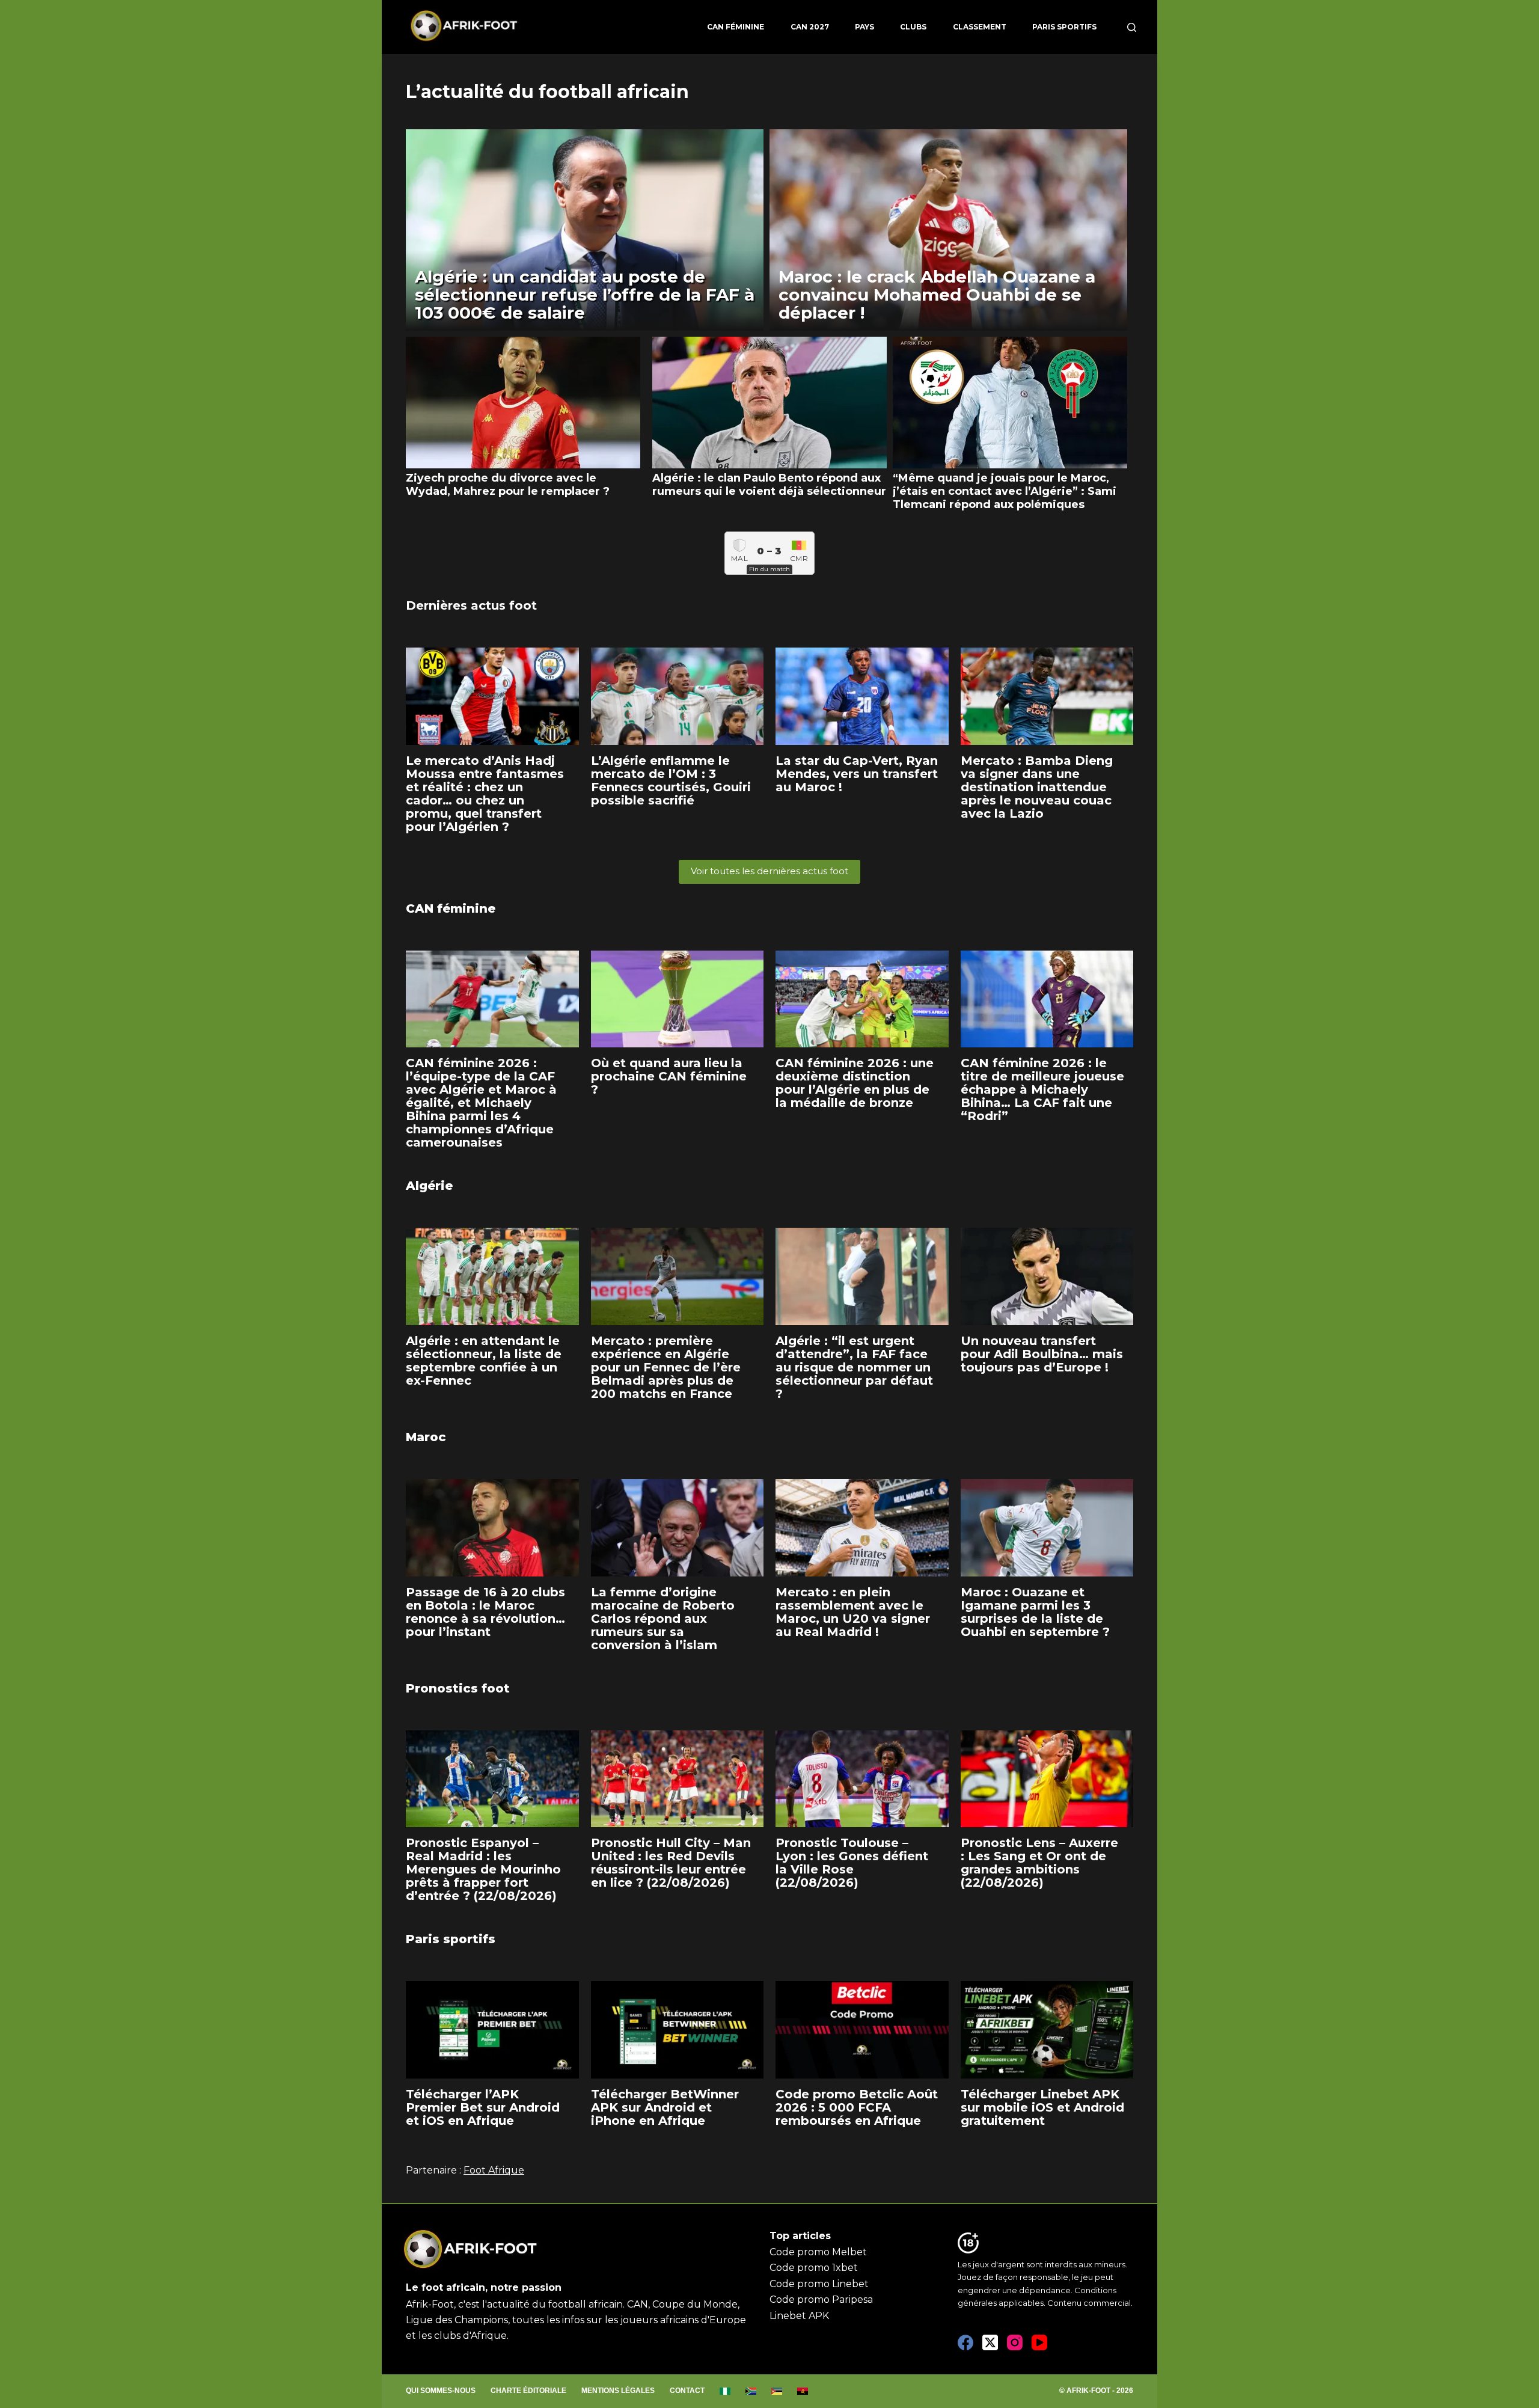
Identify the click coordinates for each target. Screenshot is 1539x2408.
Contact (687, 2391)
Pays (864, 27)
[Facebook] (965, 2342)
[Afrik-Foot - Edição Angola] (803, 2391)
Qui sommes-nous (441, 2391)
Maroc (426, 1437)
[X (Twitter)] (990, 2342)
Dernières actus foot (471, 605)
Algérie (429, 1186)
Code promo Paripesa (821, 2299)
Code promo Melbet (818, 2252)
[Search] (1132, 27)
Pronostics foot (458, 1688)
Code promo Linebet (819, 2284)
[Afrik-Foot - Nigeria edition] (725, 2391)
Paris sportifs (1064, 27)
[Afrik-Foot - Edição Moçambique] (777, 2391)
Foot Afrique (494, 2170)
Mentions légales (618, 2391)
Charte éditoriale (528, 2391)
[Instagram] (1015, 2342)
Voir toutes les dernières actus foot (769, 871)
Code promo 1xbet (814, 2268)
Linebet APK (799, 2316)
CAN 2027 (810, 27)
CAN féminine (736, 27)
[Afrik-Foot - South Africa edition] (751, 2391)
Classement (980, 27)
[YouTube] (1039, 2342)
